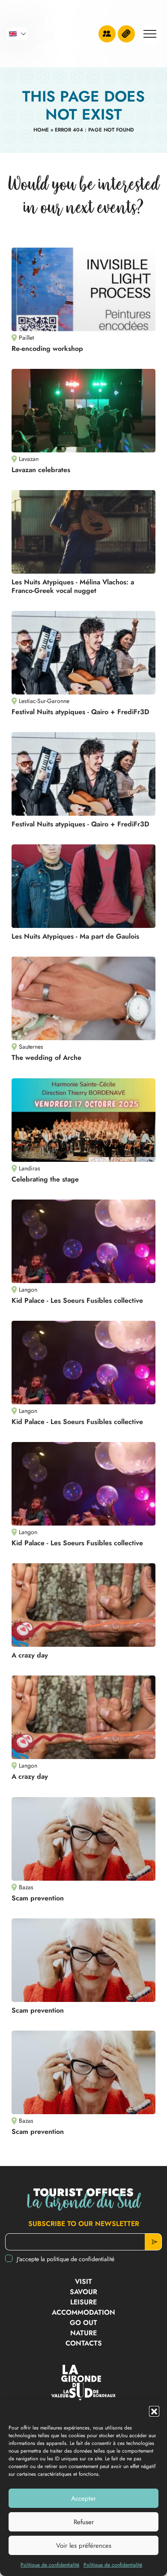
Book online (126, 34)
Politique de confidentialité (50, 2565)
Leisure (83, 2302)
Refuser (84, 2522)
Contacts (84, 2343)
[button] (154, 2411)
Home (41, 130)
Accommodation (83, 2312)
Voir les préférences (84, 2546)
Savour (83, 2292)
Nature (83, 2333)
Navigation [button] (150, 34)
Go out (83, 2323)
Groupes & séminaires (107, 34)
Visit (83, 2281)
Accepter (83, 2498)
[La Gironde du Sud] (66, 34)
